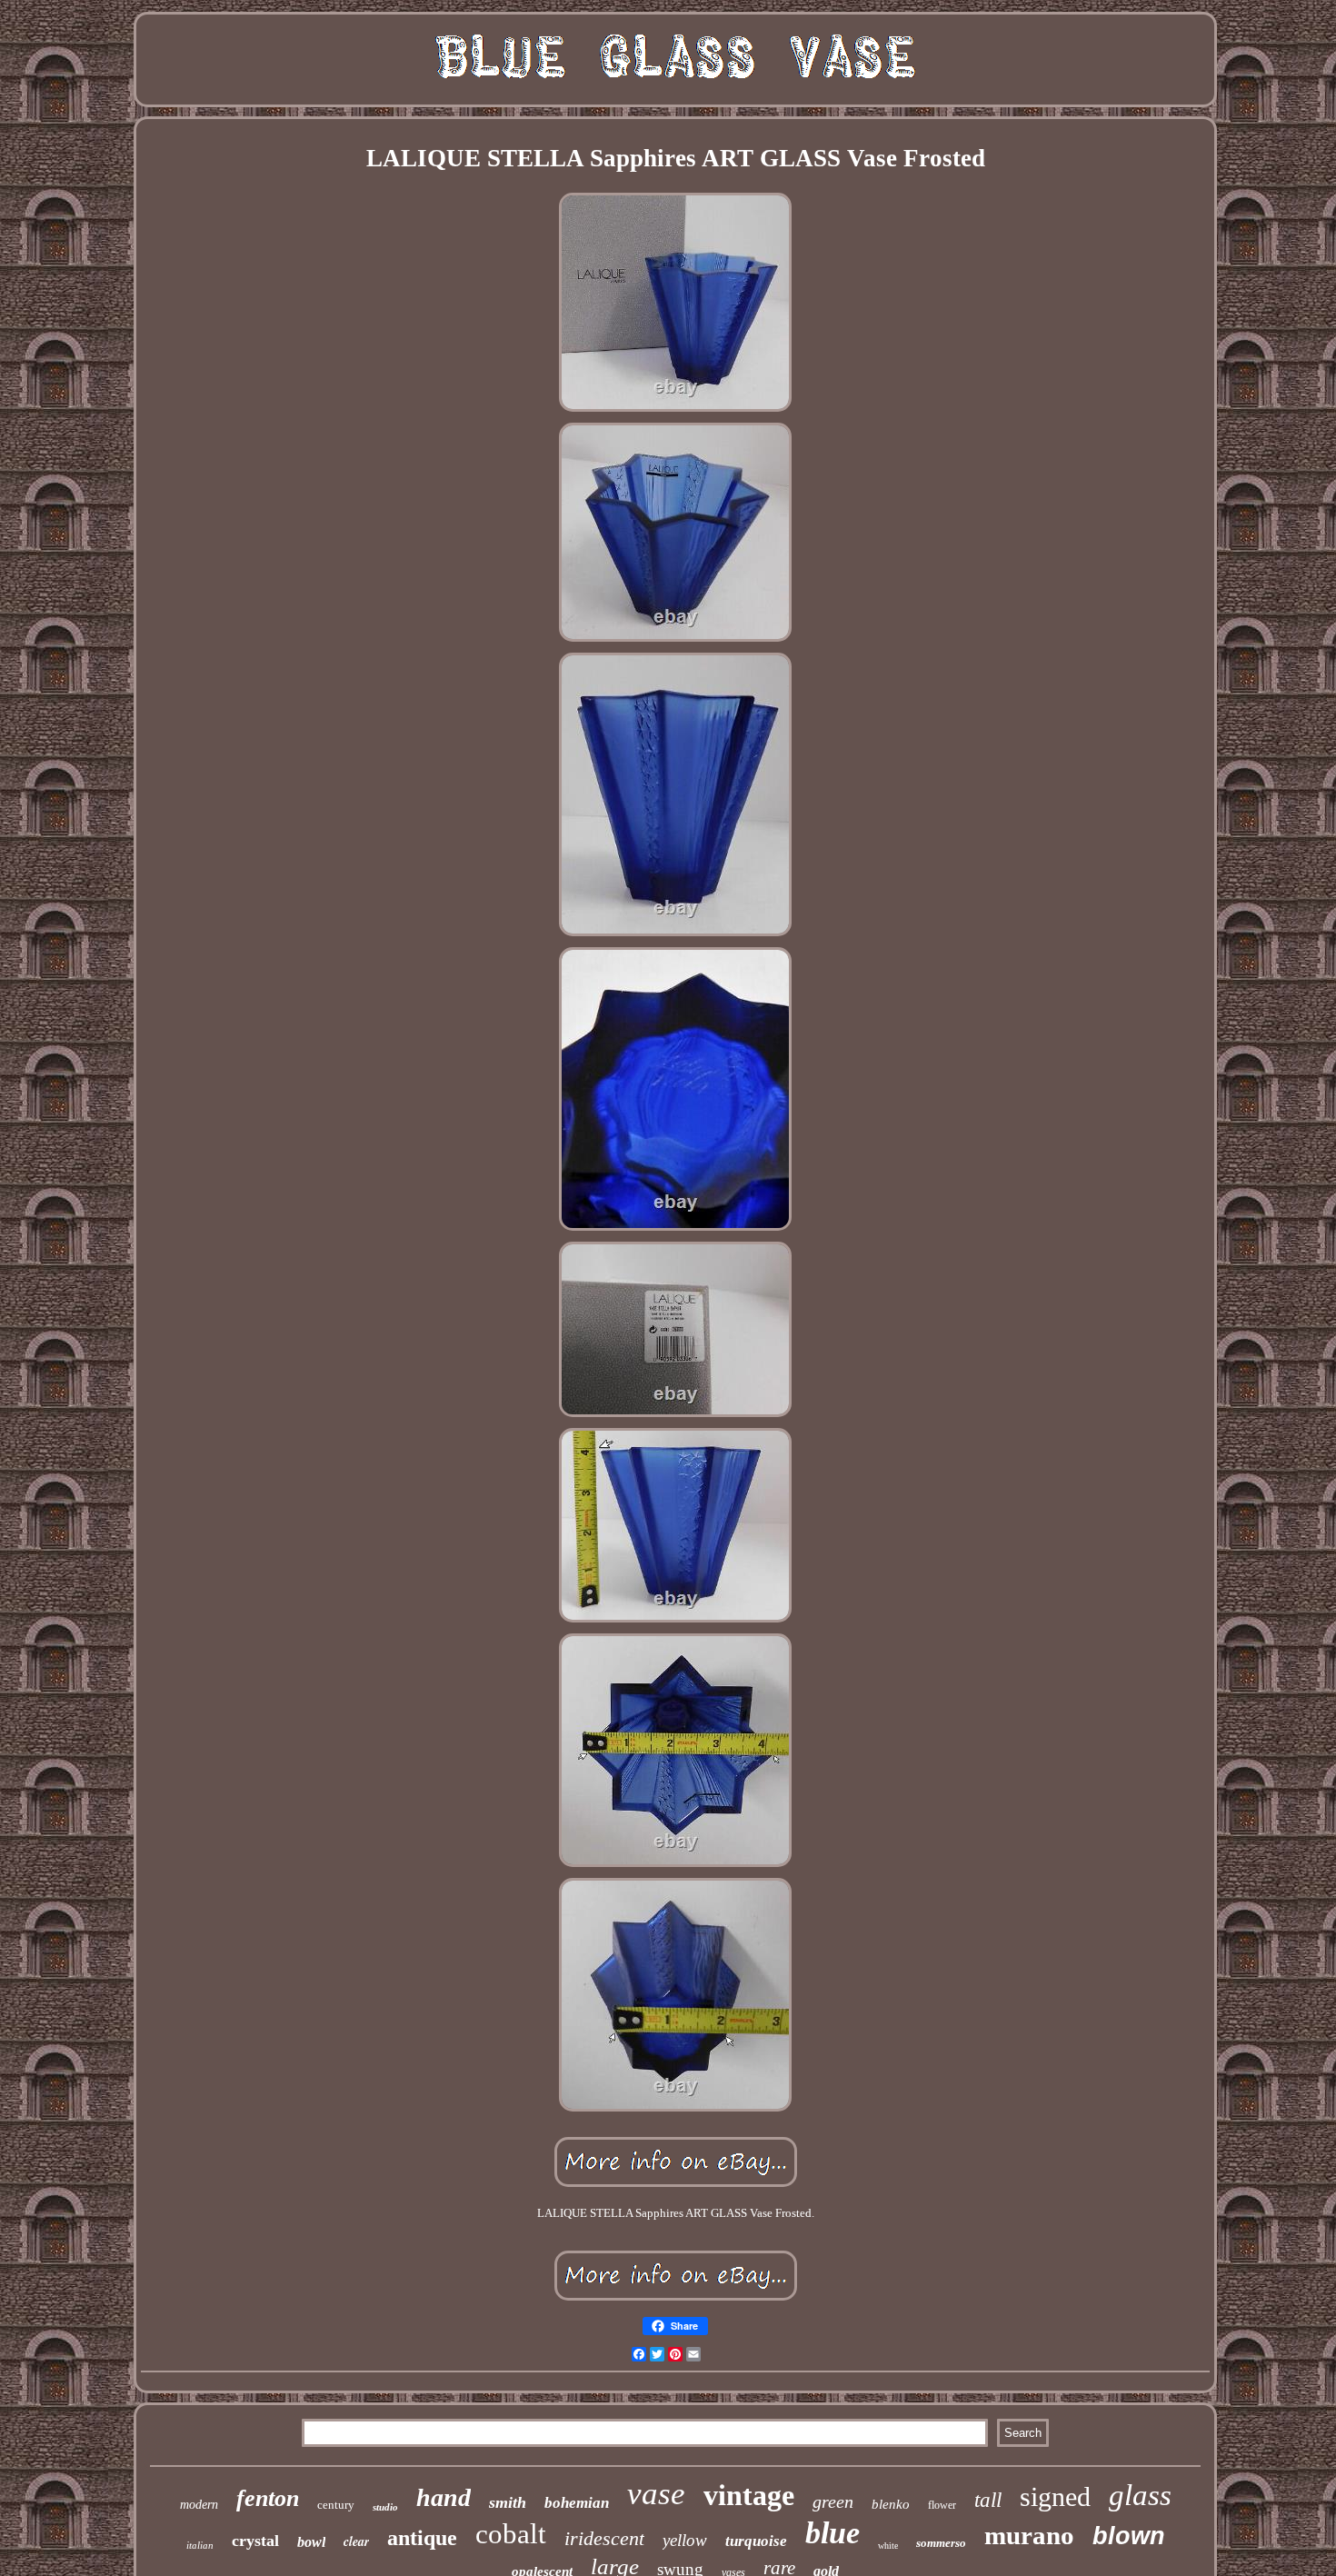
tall (988, 2500)
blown (1129, 2536)
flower (942, 2505)
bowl (311, 2542)
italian (200, 2545)
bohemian (577, 2503)
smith (508, 2502)
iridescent (604, 2538)
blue (833, 2533)
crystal (255, 2541)
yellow (685, 2540)
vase (656, 2494)
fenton (268, 2498)
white (888, 2546)
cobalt (511, 2534)
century (336, 2505)
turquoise (756, 2541)
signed (1055, 2496)
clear (356, 2541)
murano (1029, 2535)
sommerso (941, 2543)
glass (1140, 2495)
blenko (891, 2504)
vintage (749, 2495)
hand (444, 2497)
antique (422, 2538)
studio (385, 2507)
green (833, 2501)
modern (199, 2505)
